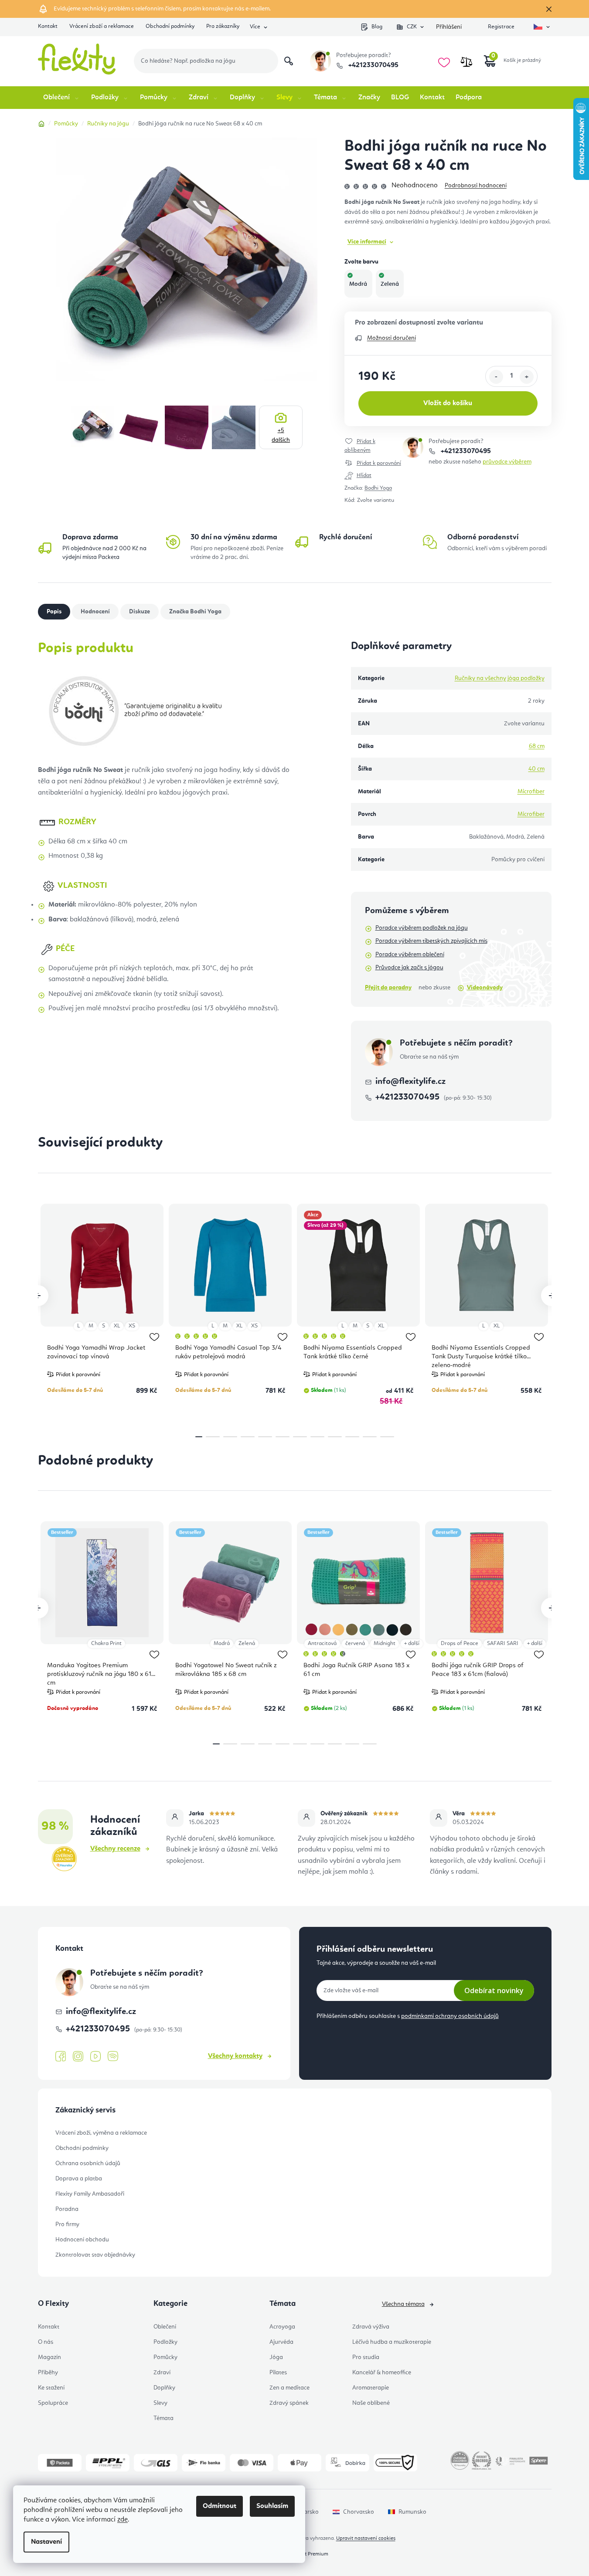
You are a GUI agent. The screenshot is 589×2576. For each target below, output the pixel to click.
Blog (377, 27)
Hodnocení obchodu (82, 2240)
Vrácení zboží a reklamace (102, 26)
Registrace (501, 27)
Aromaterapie (371, 2388)
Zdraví (162, 2373)
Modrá (222, 1643)
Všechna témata (403, 2304)
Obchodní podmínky (170, 26)
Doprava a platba (79, 2179)
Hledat (289, 61)
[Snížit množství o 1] (496, 377)
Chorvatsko (359, 2512)
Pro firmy (67, 2224)
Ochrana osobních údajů (88, 2163)
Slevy (160, 2403)
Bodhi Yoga (378, 488)
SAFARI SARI (503, 1643)
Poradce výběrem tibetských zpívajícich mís (431, 941)
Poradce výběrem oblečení (410, 955)
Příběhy (48, 2373)
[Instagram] (78, 2056)
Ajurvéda (281, 2342)
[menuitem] (62, 98)
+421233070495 (373, 65)
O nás (46, 2342)
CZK (412, 27)
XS (132, 1326)
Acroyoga (282, 2327)
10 (370, 1437)
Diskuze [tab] (140, 612)
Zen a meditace (289, 2388)
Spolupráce (53, 2403)
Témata (163, 2418)
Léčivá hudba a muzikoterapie (392, 2342)
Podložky (165, 2342)
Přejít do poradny (388, 988)
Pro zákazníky (223, 26)
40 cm (536, 769)
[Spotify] (113, 2056)
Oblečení (165, 2327)
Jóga (276, 2357)
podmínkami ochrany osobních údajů (450, 2016)
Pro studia (366, 2357)
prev (38, 1296)
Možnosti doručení (392, 338)
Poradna (67, 2209)
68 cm (537, 746)
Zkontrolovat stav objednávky (95, 2255)
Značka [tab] (195, 612)
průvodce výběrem (507, 462)
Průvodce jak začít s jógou (409, 968)
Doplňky (164, 2388)
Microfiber (531, 792)
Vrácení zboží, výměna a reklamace (101, 2133)
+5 (281, 435)
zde (123, 2520)
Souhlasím (272, 2506)
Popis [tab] (54, 612)
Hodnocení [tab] (95, 612)
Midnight (385, 1643)
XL (117, 1326)
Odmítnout (220, 2506)
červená (355, 1643)
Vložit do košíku (448, 403)
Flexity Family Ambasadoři (90, 2194)
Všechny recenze (115, 1849)
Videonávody (485, 988)
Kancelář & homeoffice (382, 2373)
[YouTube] (95, 2057)
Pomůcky (165, 2357)
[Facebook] (61, 2057)
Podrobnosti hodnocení (476, 186)
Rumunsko (412, 2512)
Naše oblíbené (371, 2403)
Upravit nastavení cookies (366, 2539)
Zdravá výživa (371, 2327)
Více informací (367, 242)
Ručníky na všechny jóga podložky (500, 678)
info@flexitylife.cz (410, 1082)
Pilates (278, 2373)
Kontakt (48, 26)
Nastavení (46, 2542)
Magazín (49, 2357)
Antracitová (322, 1643)
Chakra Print (106, 1643)
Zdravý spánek (289, 2403)
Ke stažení (51, 2388)
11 (387, 1437)
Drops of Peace (460, 1643)
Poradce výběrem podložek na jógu (422, 928)
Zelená (247, 1643)
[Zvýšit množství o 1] (527, 377)
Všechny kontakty (235, 2056)
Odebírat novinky (494, 1990)
